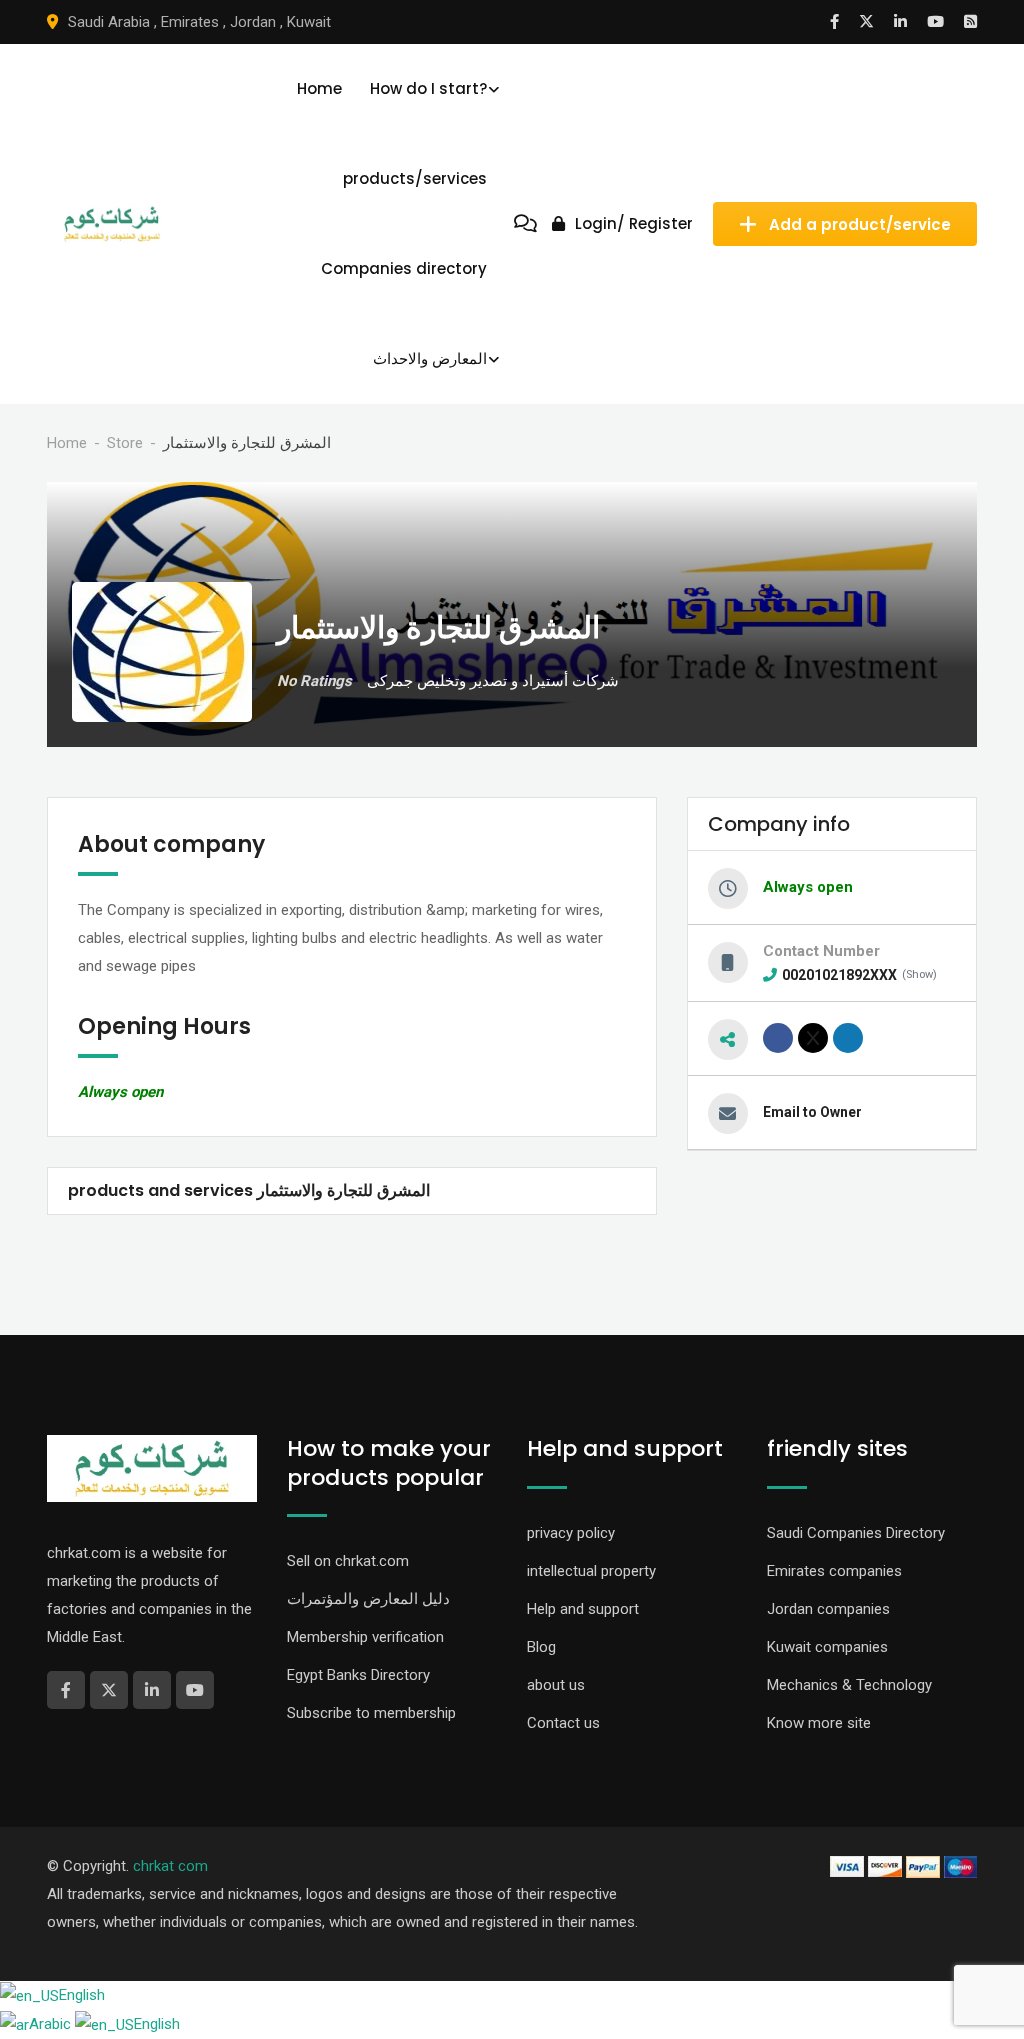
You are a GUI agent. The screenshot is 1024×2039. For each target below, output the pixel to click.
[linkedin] (848, 1038)
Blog (541, 1647)
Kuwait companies (827, 1647)
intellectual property (591, 1571)
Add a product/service (860, 224)
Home (319, 88)
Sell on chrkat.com (348, 1561)
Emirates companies (834, 1571)
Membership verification (365, 1637)
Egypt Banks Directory (358, 1675)
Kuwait (309, 22)
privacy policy (571, 1533)
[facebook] (778, 1038)
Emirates (190, 22)
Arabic (52, 2024)
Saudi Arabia (109, 22)
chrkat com (170, 1866)
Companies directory (404, 268)
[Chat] (525, 224)
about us (556, 1685)
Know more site (819, 1723)
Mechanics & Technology (849, 1685)
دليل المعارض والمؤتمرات (368, 1599)
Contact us (563, 1723)
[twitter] (813, 1038)
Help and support (583, 1609)
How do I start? (428, 88)
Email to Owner (812, 1112)
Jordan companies (828, 1609)
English (82, 1995)
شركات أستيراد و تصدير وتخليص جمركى (493, 681)
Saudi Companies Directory (856, 1533)
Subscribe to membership (371, 1713)
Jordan (253, 22)
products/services (415, 178)
